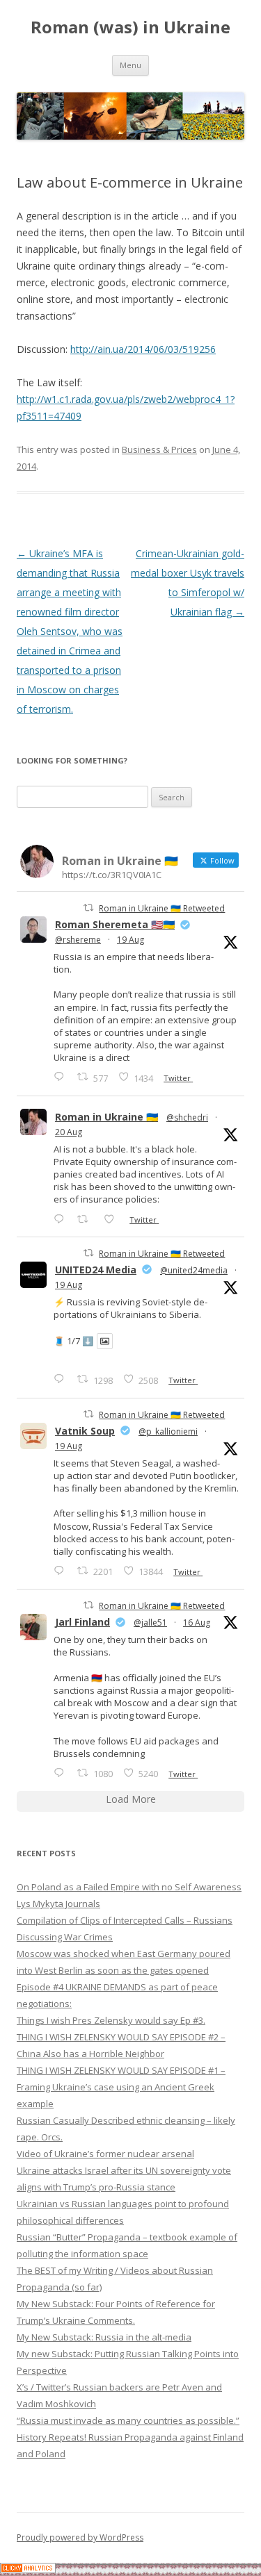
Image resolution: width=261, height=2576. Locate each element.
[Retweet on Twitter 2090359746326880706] (87, 1219)
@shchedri (187, 1117)
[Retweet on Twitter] (88, 908)
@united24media (194, 1270)
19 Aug (130, 940)
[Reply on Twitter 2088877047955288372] (62, 1773)
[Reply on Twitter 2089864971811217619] (62, 1379)
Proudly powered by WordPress (80, 2537)
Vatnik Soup (85, 1431)
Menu (130, 65)
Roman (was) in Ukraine (130, 27)
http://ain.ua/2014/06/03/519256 (143, 349)
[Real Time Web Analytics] (28, 2569)
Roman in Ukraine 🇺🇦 (106, 1117)
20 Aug (69, 1132)
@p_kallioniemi (168, 1431)
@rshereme (78, 940)
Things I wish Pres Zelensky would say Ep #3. (111, 2020)
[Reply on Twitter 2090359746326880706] (62, 1219)
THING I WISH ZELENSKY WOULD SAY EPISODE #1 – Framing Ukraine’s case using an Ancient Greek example (121, 2087)
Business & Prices (159, 449)
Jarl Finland (82, 1622)
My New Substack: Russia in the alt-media (104, 2337)
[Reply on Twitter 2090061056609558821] (62, 1076)
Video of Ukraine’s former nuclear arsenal (105, 2154)
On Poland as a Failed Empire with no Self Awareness (129, 1887)
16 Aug (197, 1623)
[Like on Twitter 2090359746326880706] (113, 1219)
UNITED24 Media (96, 1270)
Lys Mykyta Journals (58, 1904)
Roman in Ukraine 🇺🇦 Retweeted (162, 908)
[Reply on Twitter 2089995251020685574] (62, 1570)
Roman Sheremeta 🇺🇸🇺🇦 (115, 924)
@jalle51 (150, 1623)
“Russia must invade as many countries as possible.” (128, 2420)
